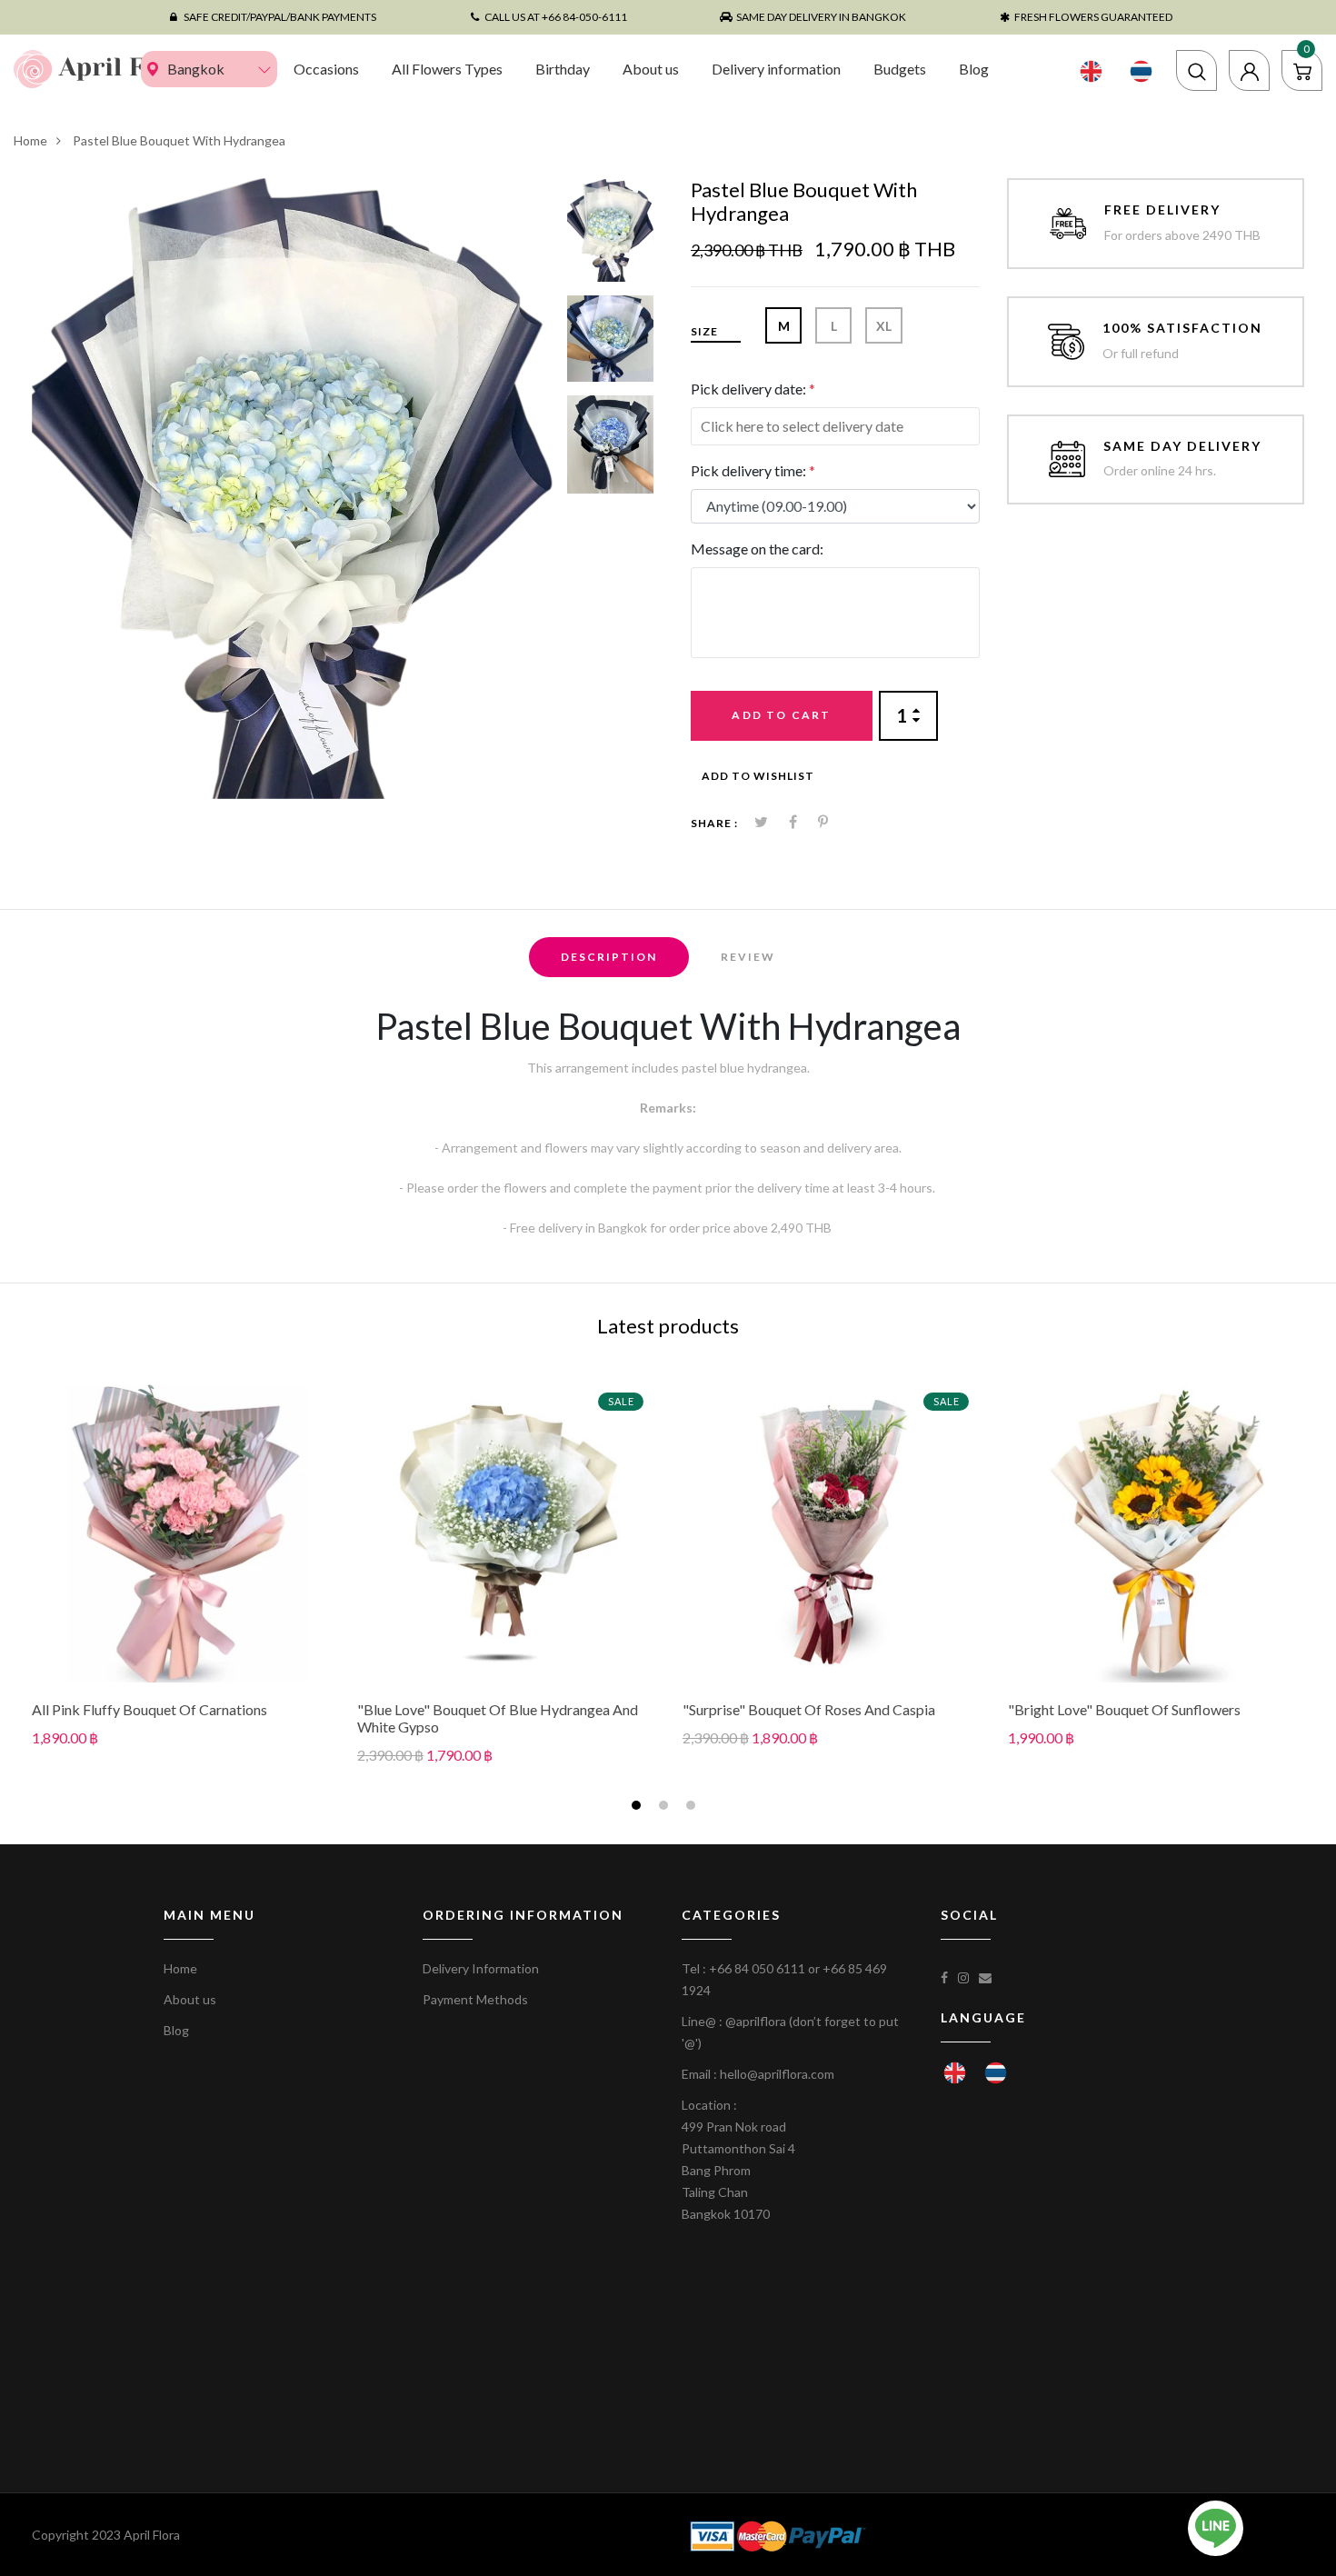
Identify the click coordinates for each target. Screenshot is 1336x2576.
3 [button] (693, 1807)
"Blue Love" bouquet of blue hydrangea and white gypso (498, 1718)
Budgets (900, 69)
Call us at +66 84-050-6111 (556, 17)
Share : (714, 823)
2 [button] (666, 1807)
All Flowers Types (447, 69)
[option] (293, 489)
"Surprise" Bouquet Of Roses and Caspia (809, 1709)
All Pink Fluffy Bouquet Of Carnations (150, 1709)
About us (651, 69)
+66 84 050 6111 (757, 1968)
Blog (974, 69)
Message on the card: (757, 549)
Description (609, 957)
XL (884, 326)
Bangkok (196, 69)
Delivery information (776, 69)
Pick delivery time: (753, 470)
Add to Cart (781, 715)
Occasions (326, 69)
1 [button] (638, 1807)
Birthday (563, 69)
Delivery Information (481, 1968)
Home (30, 140)
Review (748, 957)
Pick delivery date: (753, 389)
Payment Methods (475, 1999)
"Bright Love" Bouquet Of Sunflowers (1124, 1709)
